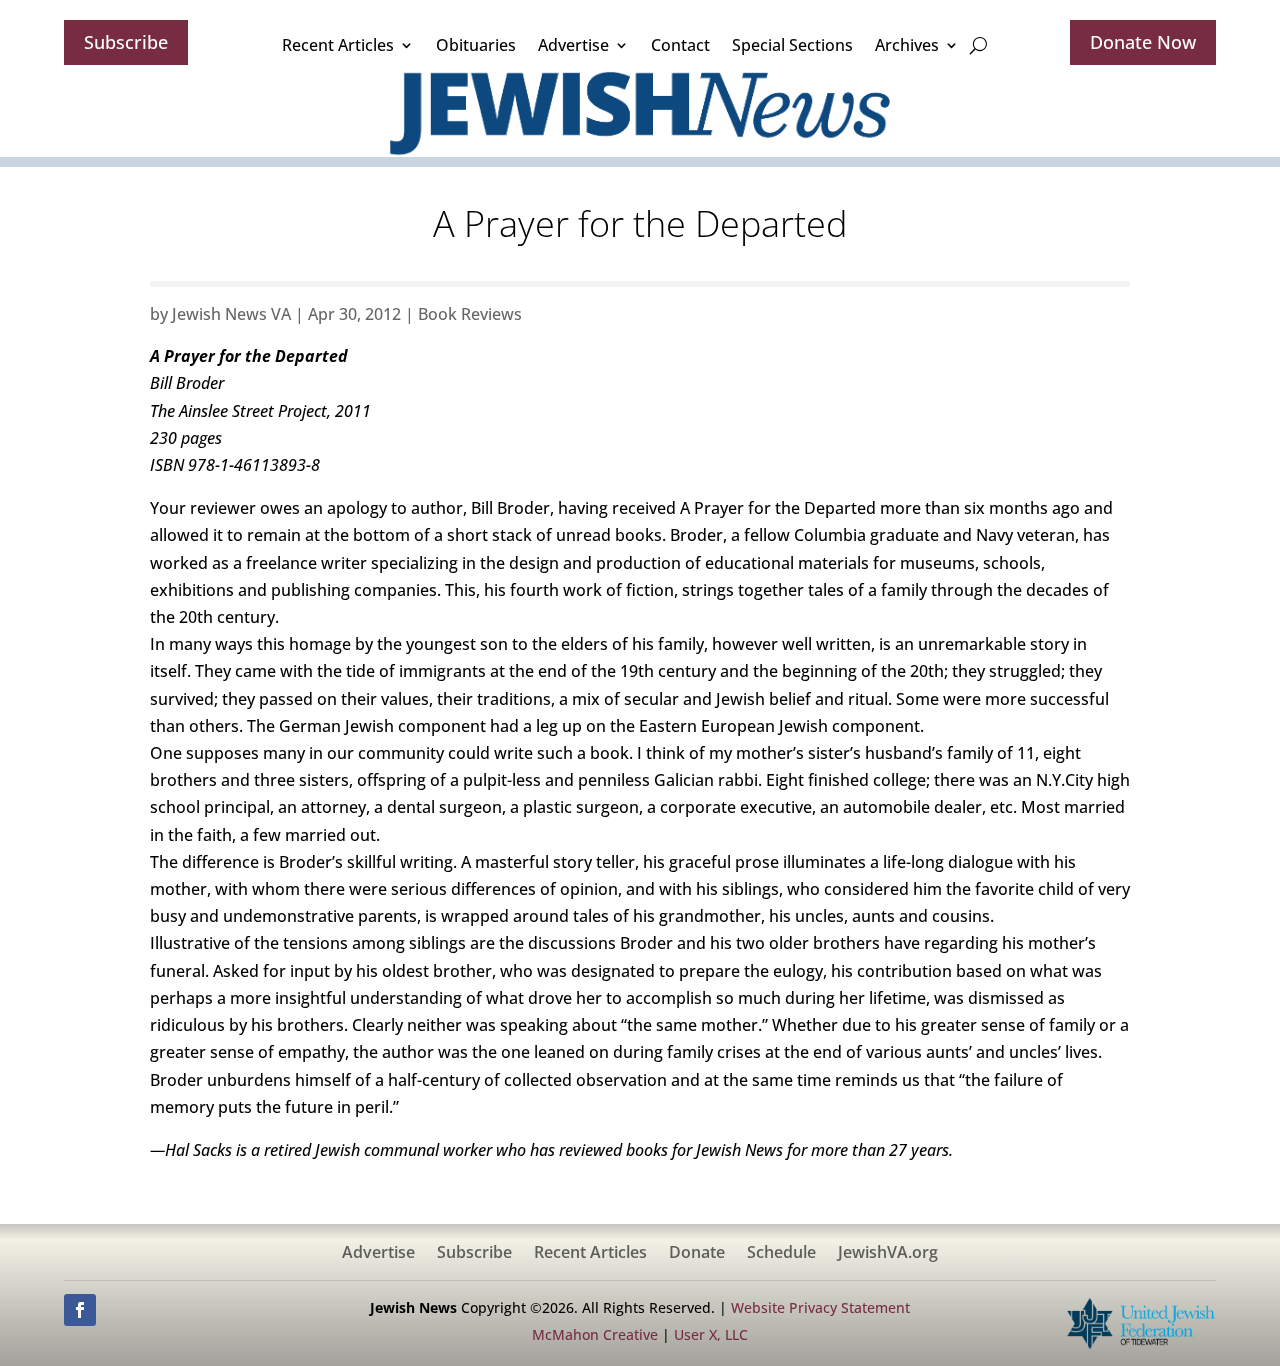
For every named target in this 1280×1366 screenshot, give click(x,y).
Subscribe (126, 42)
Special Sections (792, 45)
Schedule (781, 1254)
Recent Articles (338, 45)
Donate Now (1143, 42)
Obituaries (476, 45)
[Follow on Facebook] (80, 1310)
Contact (680, 45)
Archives (907, 45)
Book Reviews (470, 314)
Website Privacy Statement (820, 1307)
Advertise (573, 45)
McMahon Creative (595, 1334)
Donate (697, 1254)
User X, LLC (711, 1334)
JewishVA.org (888, 1254)
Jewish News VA (231, 314)
